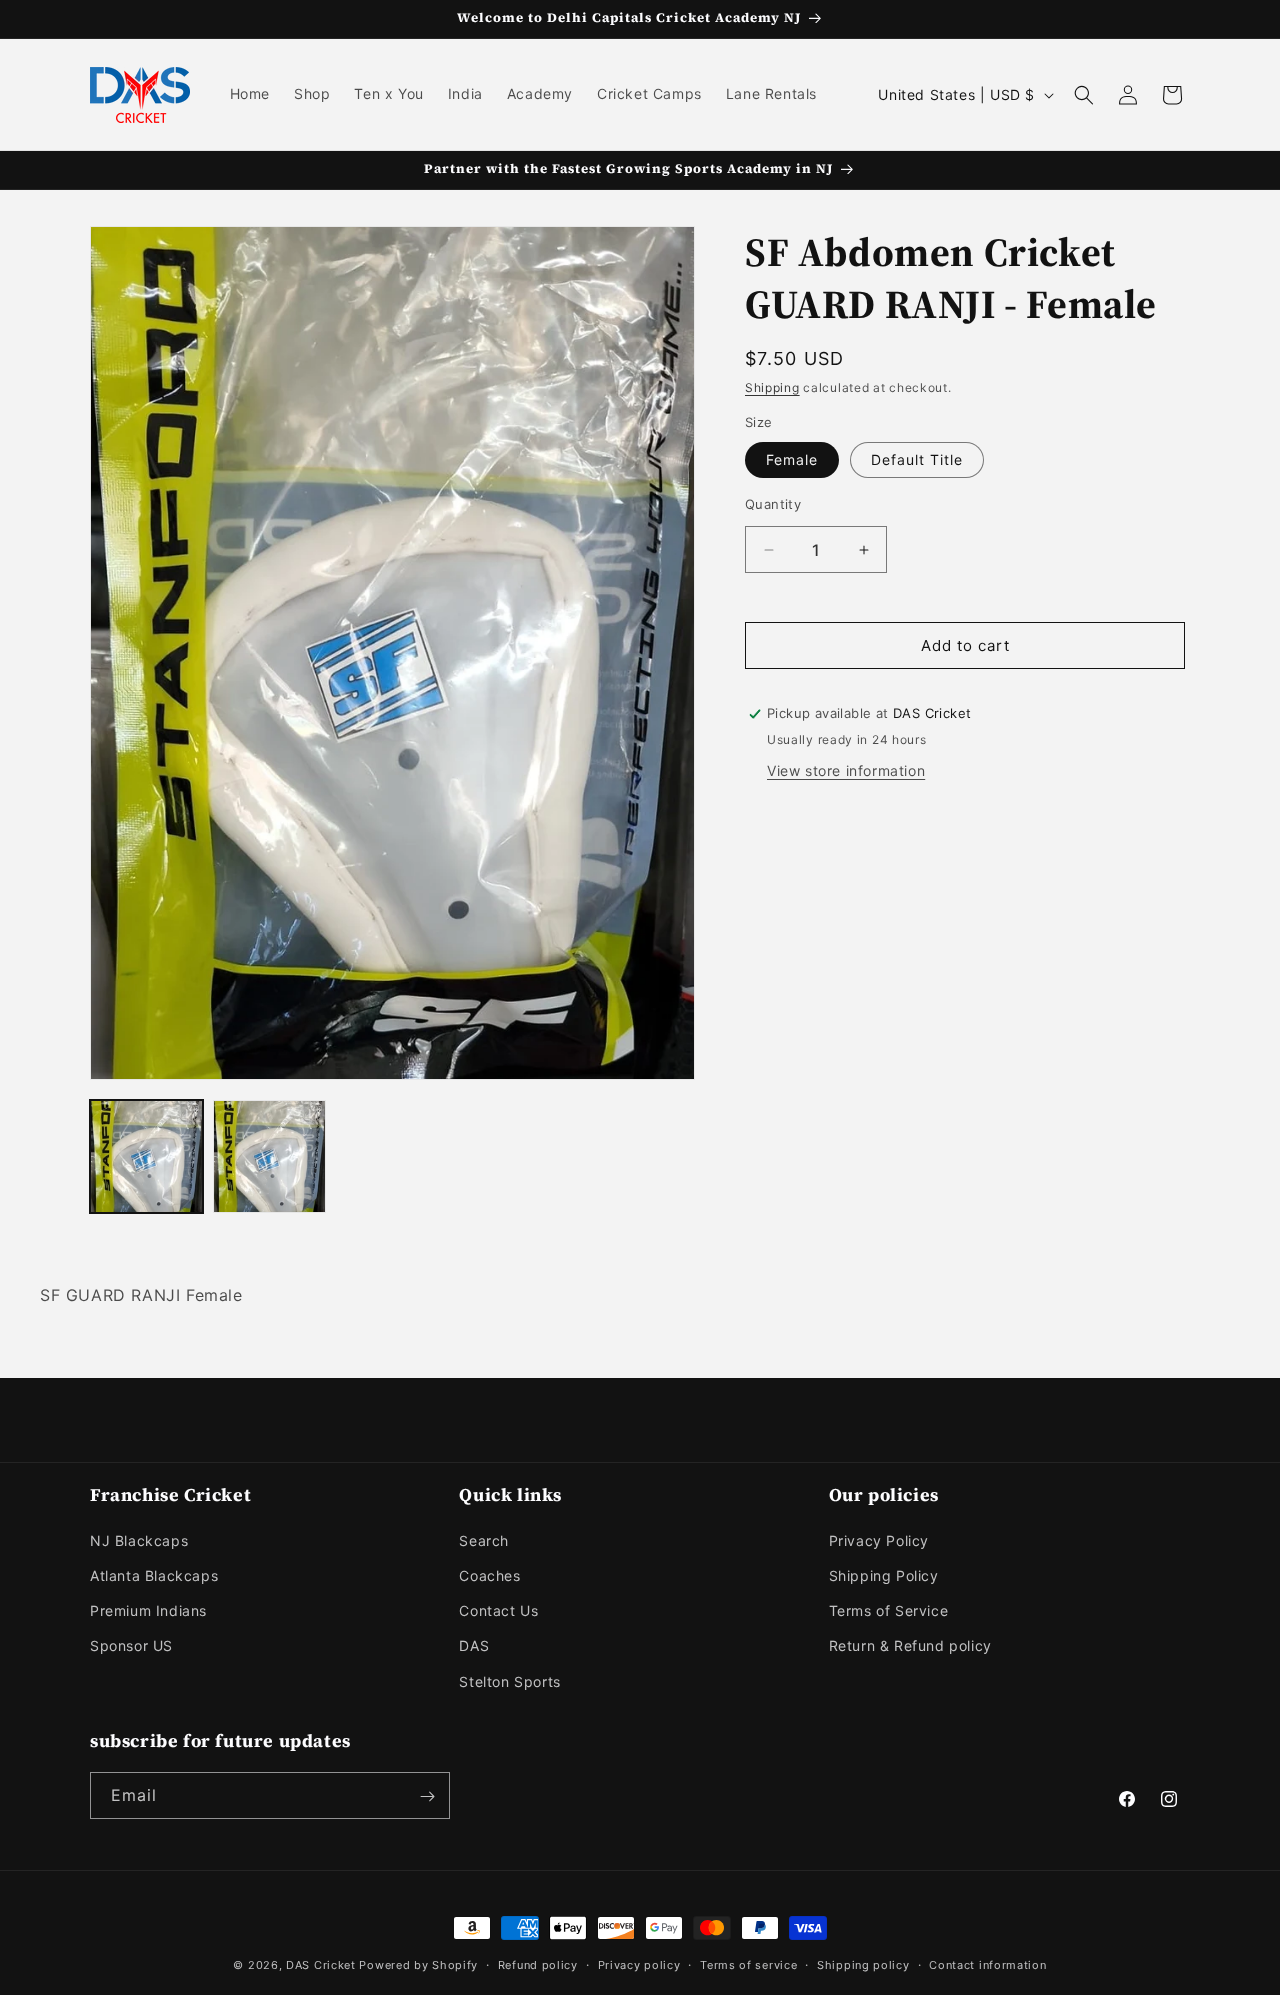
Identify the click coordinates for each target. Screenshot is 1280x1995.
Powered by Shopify (418, 1965)
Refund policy (538, 1964)
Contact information (987, 1964)
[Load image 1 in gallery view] (146, 1156)
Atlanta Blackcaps (154, 1575)
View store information (846, 770)
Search (484, 1540)
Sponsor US (131, 1646)
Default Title (917, 459)
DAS (474, 1646)
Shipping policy (863, 1964)
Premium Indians (148, 1611)
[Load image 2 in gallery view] (269, 1156)
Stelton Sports (509, 1681)
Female (792, 459)
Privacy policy (639, 1964)
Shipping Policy (884, 1575)
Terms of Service (889, 1611)
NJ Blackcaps (139, 1540)
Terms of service (748, 1964)
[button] (1084, 95)
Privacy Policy (879, 1540)
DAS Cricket (321, 1965)
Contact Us (498, 1611)
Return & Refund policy (910, 1646)
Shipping (772, 387)
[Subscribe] (427, 1796)
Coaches (489, 1575)
